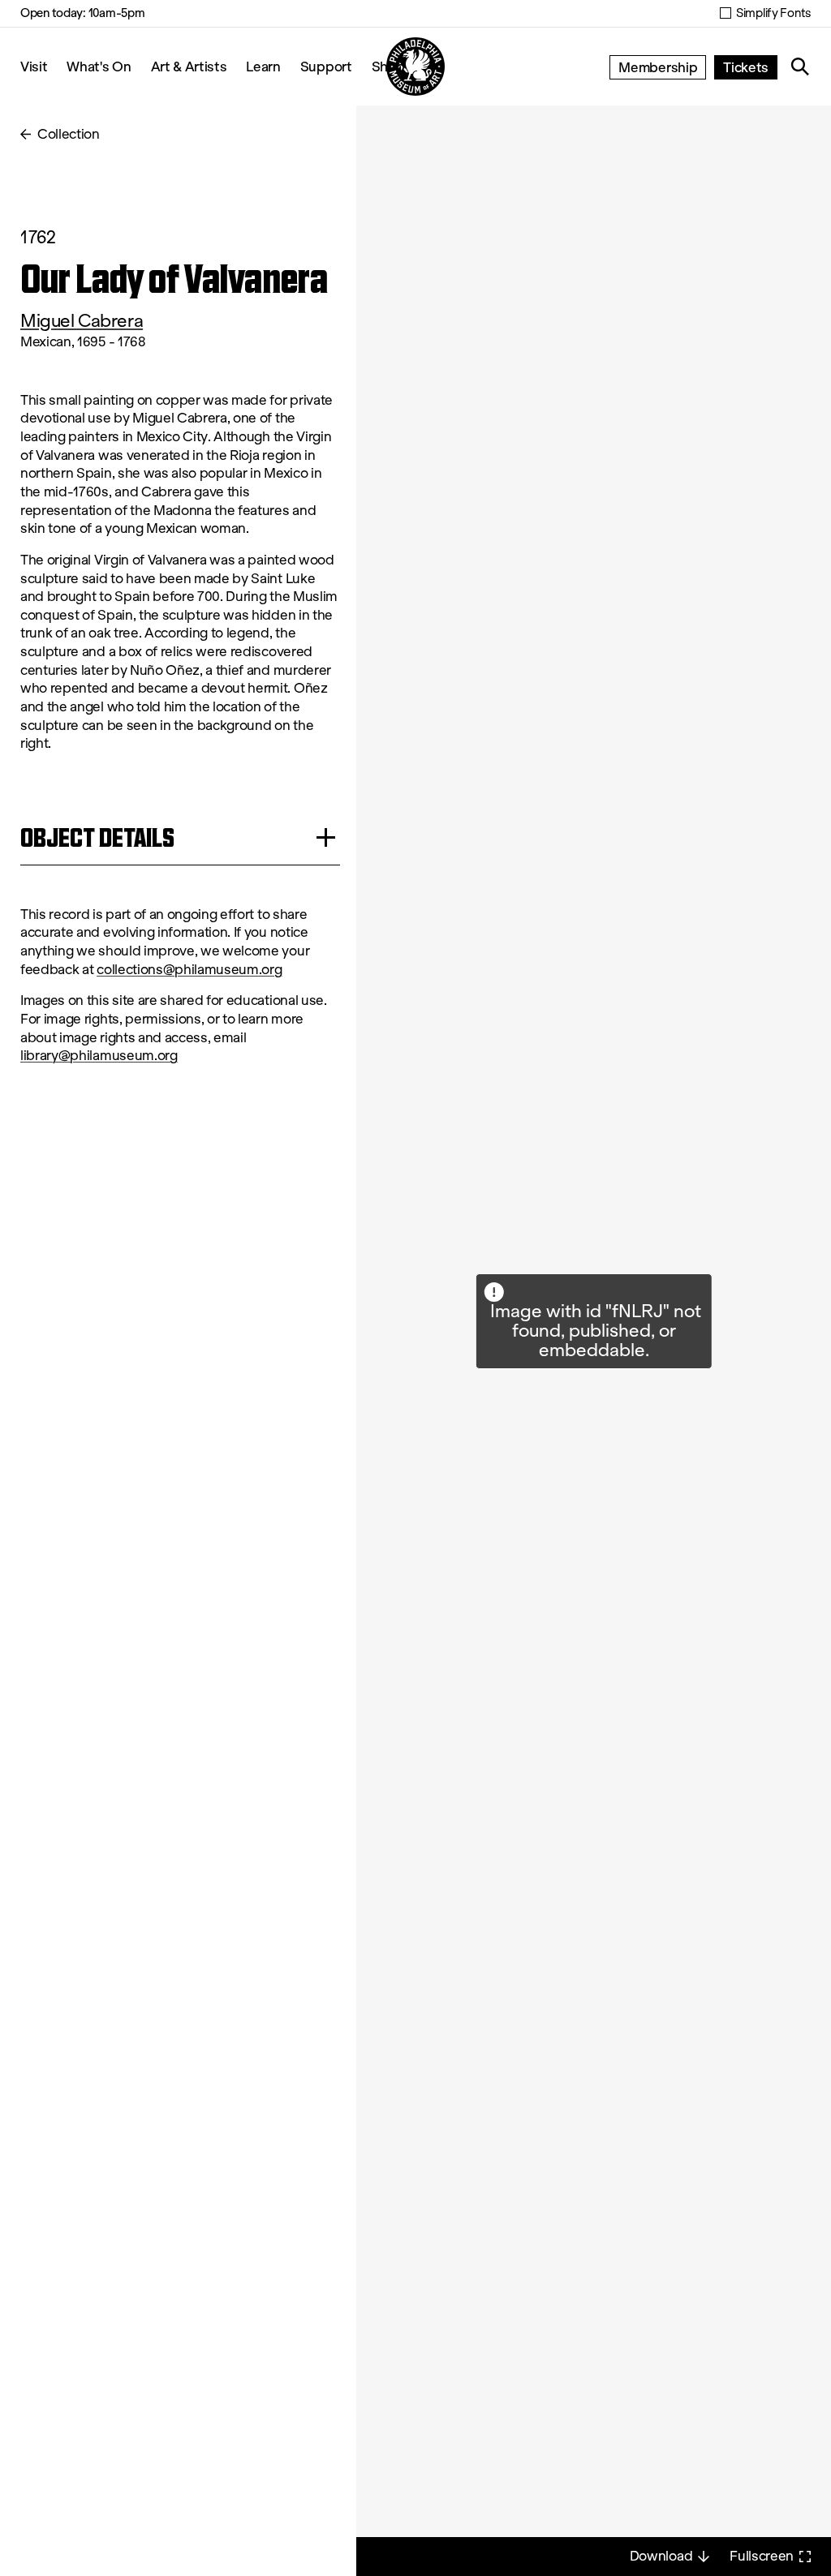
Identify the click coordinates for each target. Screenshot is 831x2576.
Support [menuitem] (326, 66)
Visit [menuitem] (34, 66)
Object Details (97, 837)
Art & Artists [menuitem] (189, 66)
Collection (69, 134)
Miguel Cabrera (82, 321)
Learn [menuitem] (263, 66)
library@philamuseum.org (99, 1056)
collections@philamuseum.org (189, 970)
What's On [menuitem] (99, 66)
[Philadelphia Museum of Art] (415, 67)
